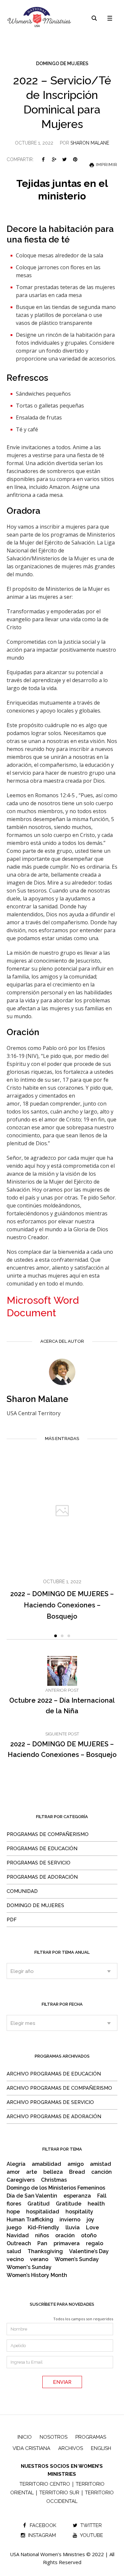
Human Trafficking (30, 2220)
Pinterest (75, 159)
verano (39, 2259)
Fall (102, 2196)
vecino (15, 2259)
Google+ (54, 159)
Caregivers (21, 2180)
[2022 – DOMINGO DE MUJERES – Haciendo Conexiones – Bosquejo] (62, 1511)
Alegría (16, 2164)
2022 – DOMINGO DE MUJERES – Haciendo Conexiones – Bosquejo (62, 1605)
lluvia (73, 2228)
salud (14, 2251)
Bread (77, 2172)
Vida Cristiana (31, 2448)
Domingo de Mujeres (62, 64)
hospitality (79, 2212)
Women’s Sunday (77, 2259)
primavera (67, 2244)
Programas (91, 2437)
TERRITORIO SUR (59, 2493)
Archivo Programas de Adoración (54, 2117)
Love (92, 2228)
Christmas (54, 2180)
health (96, 2204)
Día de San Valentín (32, 2196)
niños (42, 2236)
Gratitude (69, 2204)
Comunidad (22, 1891)
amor (13, 2172)
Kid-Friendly (43, 2228)
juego (14, 2228)
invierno (70, 2220)
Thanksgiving (45, 2251)
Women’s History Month (37, 2275)
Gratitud (39, 2204)
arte (32, 2172)
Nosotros (54, 2437)
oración (65, 2236)
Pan (42, 2244)
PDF (12, 1920)
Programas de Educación (42, 1849)
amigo (76, 2164)
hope (13, 2212)
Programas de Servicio (39, 1863)
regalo (95, 2244)
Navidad (18, 2236)
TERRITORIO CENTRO (45, 2484)
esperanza (77, 2196)
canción (102, 2172)
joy (90, 2220)
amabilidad (46, 2164)
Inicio (25, 2437)
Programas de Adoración (42, 1877)
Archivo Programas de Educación (54, 2074)
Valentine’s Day (89, 2251)
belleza (53, 2172)
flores (14, 2204)
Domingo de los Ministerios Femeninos (56, 2188)
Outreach (19, 2244)
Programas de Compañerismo (48, 1834)
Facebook (43, 159)
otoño (89, 2236)
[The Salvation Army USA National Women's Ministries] (40, 17)
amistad (101, 2164)
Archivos (71, 2448)
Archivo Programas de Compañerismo (59, 2088)
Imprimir (106, 165)
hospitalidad (43, 2212)
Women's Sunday (29, 2267)
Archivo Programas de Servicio (50, 2102)
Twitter (64, 159)
